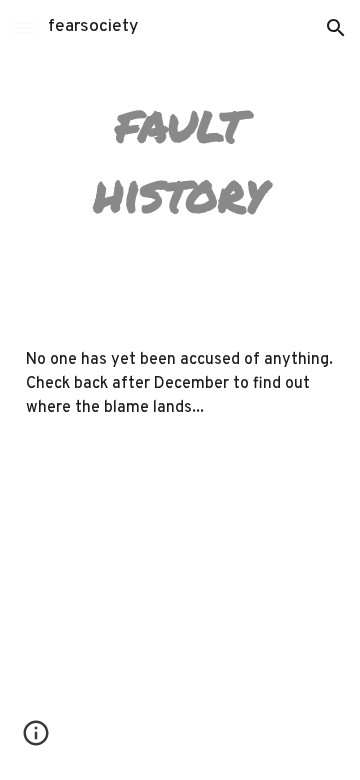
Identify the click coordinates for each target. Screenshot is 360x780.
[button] (24, 27)
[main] (180, 158)
